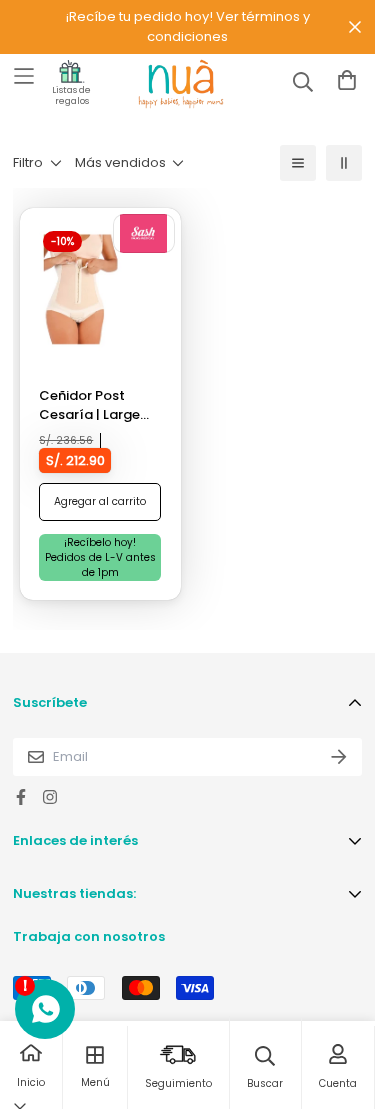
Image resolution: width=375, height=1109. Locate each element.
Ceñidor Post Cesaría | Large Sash (89, 405)
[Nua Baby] (163, 84)
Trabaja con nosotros (89, 936)
